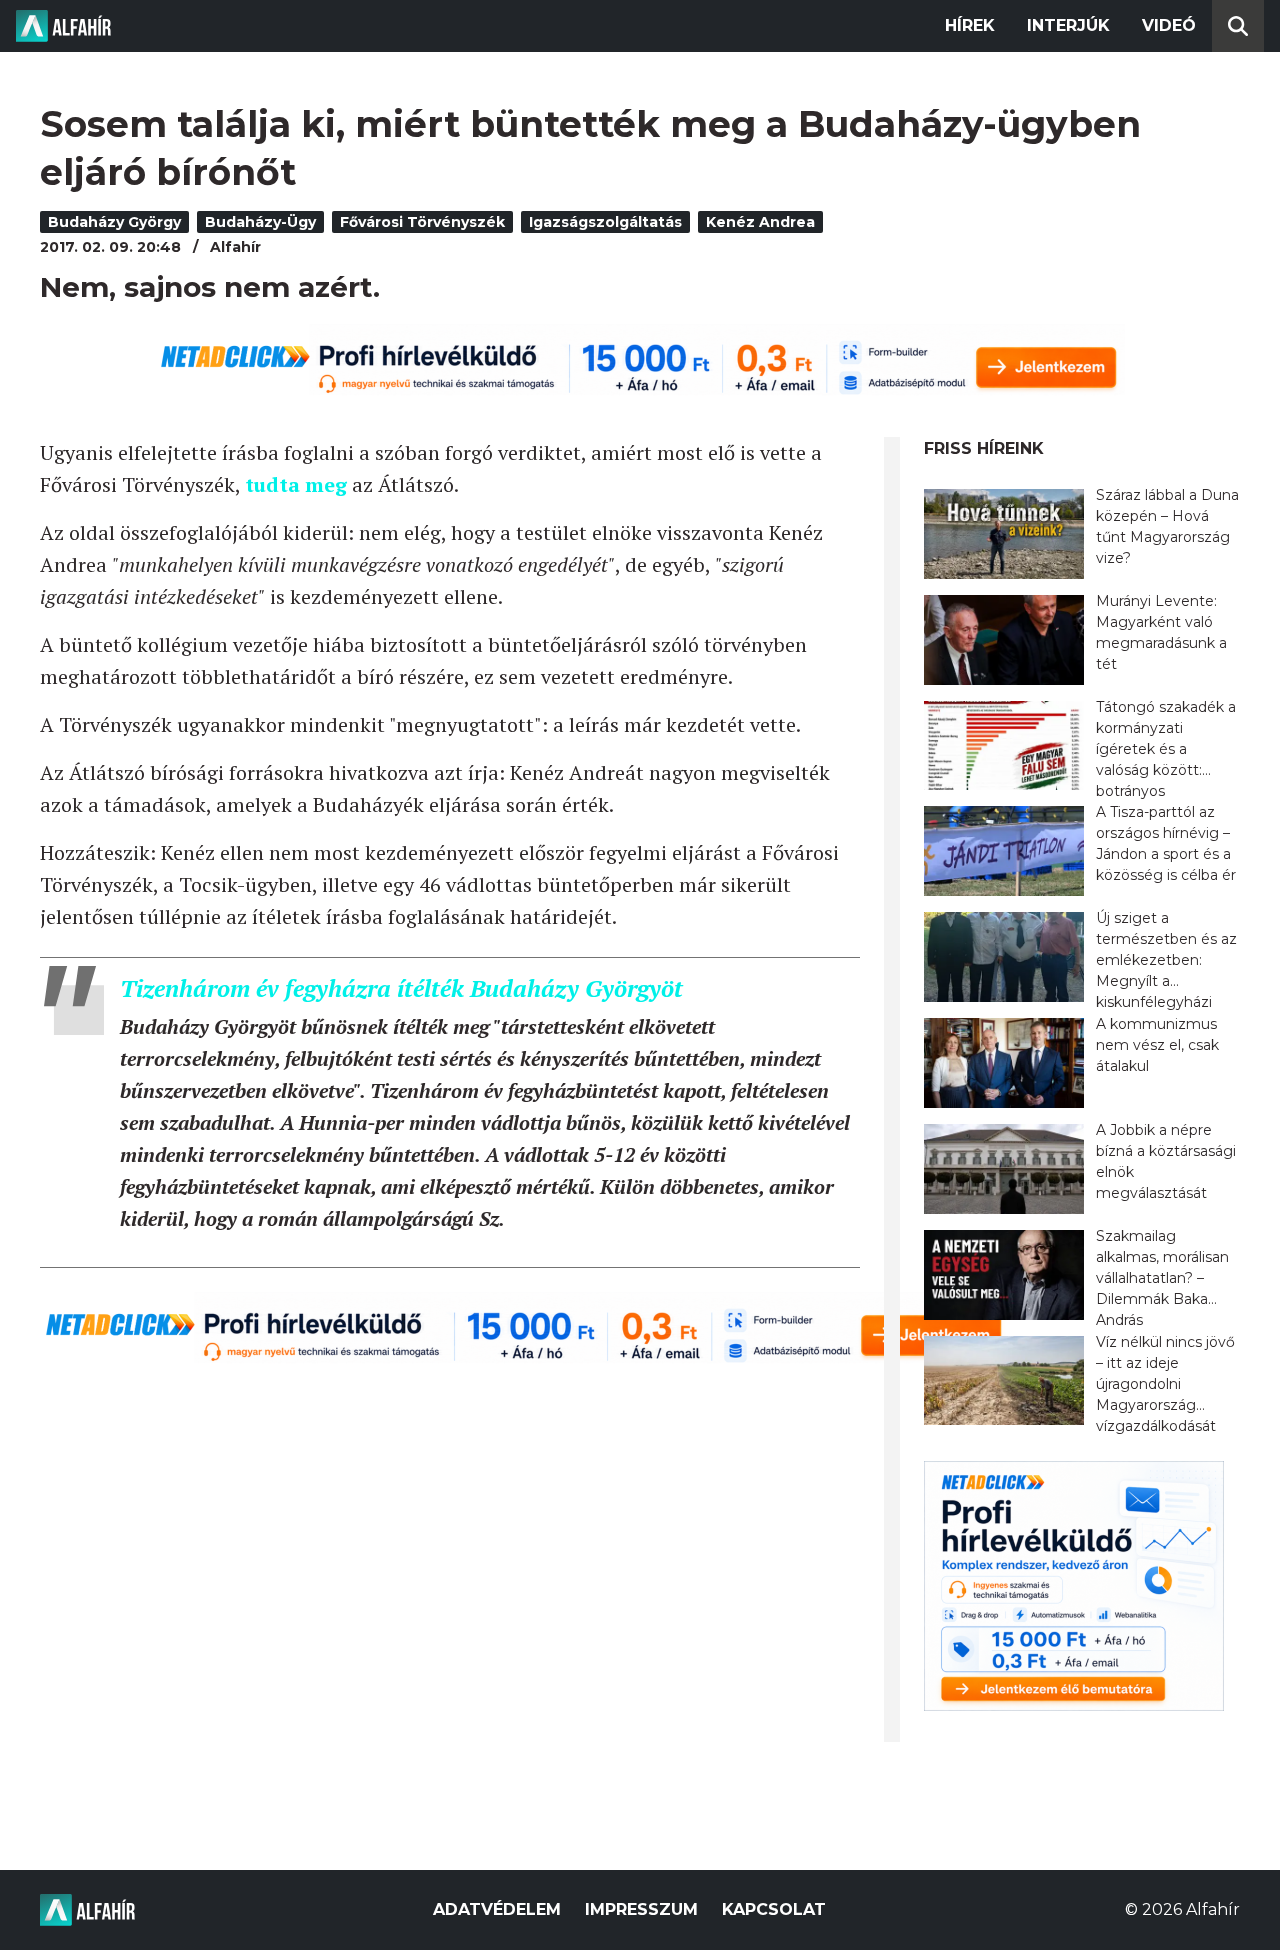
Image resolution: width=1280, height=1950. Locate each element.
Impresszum (641, 1909)
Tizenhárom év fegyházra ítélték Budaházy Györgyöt (401, 988)
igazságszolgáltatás (605, 222)
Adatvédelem (497, 1909)
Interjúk (1068, 25)
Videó (1169, 25)
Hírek (970, 25)
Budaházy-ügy (260, 222)
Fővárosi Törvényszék (422, 222)
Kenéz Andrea (760, 222)
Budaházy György (114, 222)
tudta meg (296, 484)
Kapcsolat (774, 1909)
